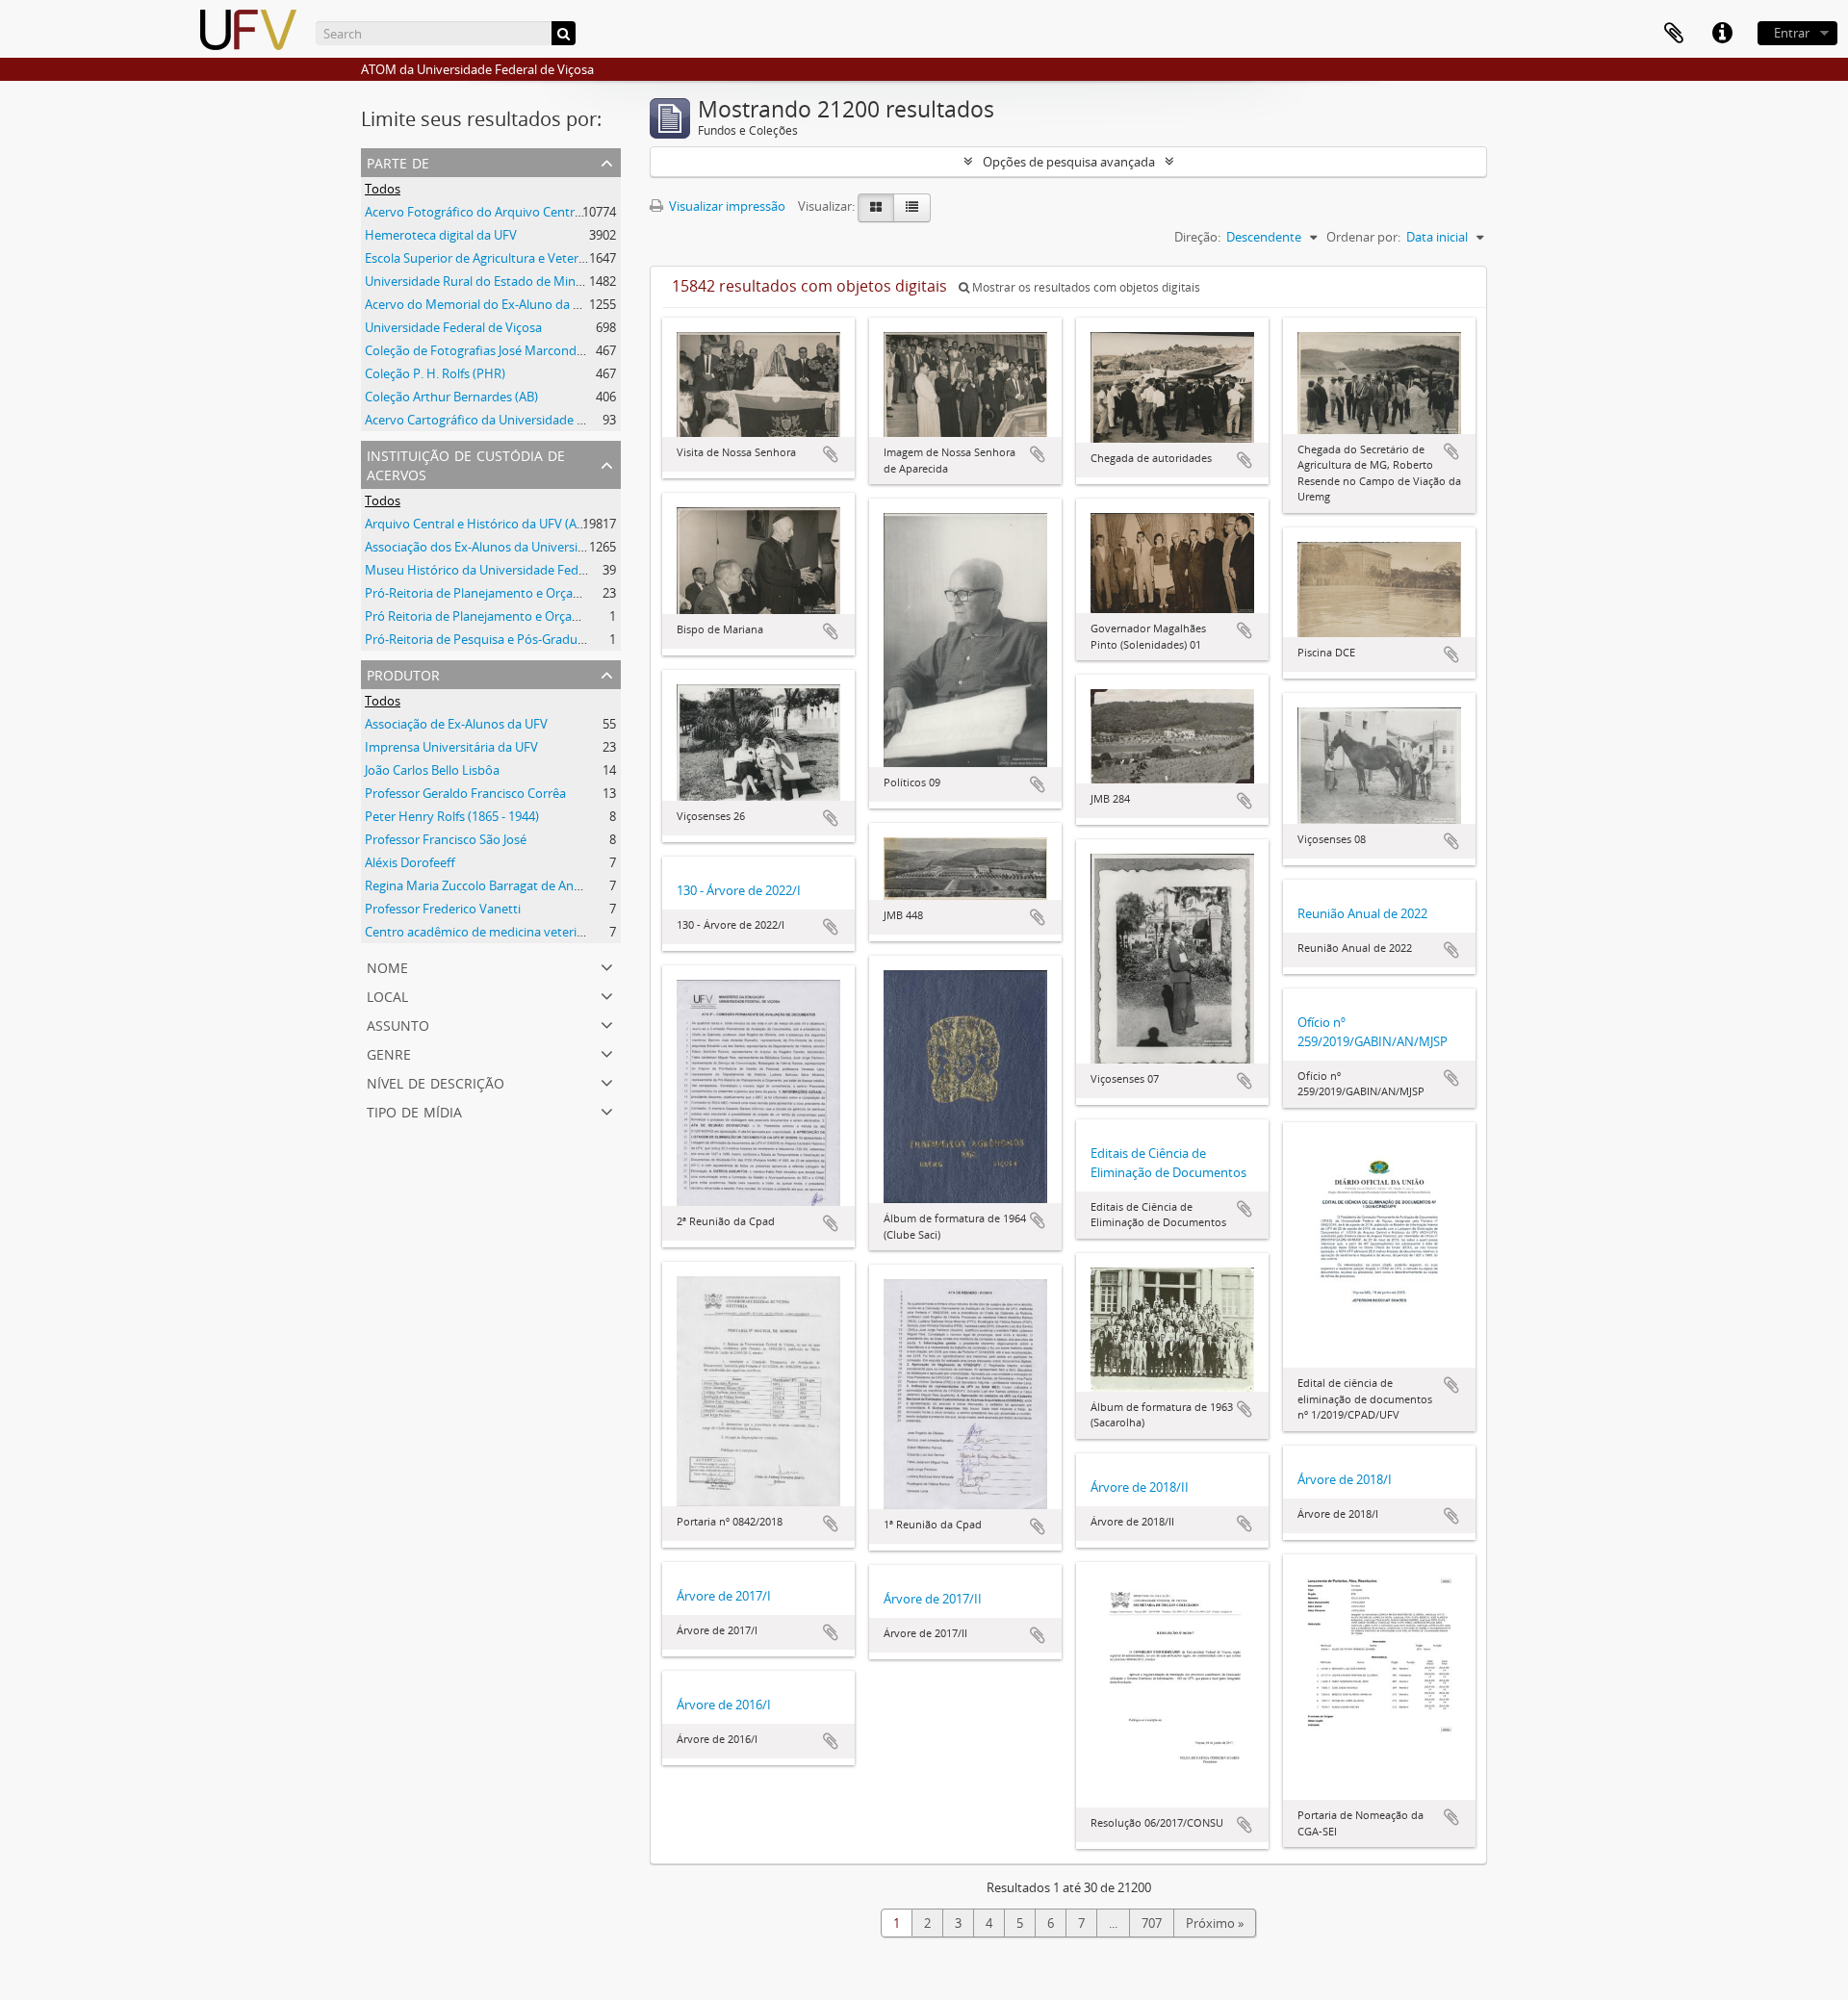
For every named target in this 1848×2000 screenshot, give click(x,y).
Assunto (398, 1024)
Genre (389, 1052)
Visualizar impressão (726, 206)
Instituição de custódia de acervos (466, 463)
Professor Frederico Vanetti (443, 909)
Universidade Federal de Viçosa (453, 327)
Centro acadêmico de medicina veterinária (485, 932)
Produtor (403, 673)
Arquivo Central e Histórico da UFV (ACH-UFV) (495, 524)
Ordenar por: (1363, 237)
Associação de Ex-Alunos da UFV (456, 724)
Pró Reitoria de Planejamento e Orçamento (488, 616)
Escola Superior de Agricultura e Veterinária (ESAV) (507, 258)
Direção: (1197, 237)
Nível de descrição (436, 1081)
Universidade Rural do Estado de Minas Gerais (496, 281)
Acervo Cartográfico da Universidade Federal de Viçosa (520, 420)
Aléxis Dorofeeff (410, 862)
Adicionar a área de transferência (831, 454)
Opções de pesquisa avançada (1069, 162)
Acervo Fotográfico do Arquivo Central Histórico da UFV (524, 212)
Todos (383, 189)
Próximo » (1215, 1923)
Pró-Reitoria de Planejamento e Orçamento (488, 593)
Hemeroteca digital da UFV (441, 235)
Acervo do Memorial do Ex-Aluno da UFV (480, 304)
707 (1152, 1923)
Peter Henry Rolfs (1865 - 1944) (452, 816)
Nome (387, 966)
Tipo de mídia (414, 1110)
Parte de (398, 161)
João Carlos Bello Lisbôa (432, 770)
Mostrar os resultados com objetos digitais (1085, 287)
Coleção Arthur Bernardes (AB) (451, 397)
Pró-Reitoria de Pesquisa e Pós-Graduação (485, 639)
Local (387, 995)
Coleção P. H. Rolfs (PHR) (435, 373)
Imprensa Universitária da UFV (451, 747)
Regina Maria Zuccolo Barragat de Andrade (486, 885)
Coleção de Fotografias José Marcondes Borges (498, 350)
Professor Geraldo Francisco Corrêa (465, 793)
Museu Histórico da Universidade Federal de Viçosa (511, 570)
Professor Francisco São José (446, 839)
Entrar (1792, 33)
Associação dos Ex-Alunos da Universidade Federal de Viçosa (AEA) (553, 547)
